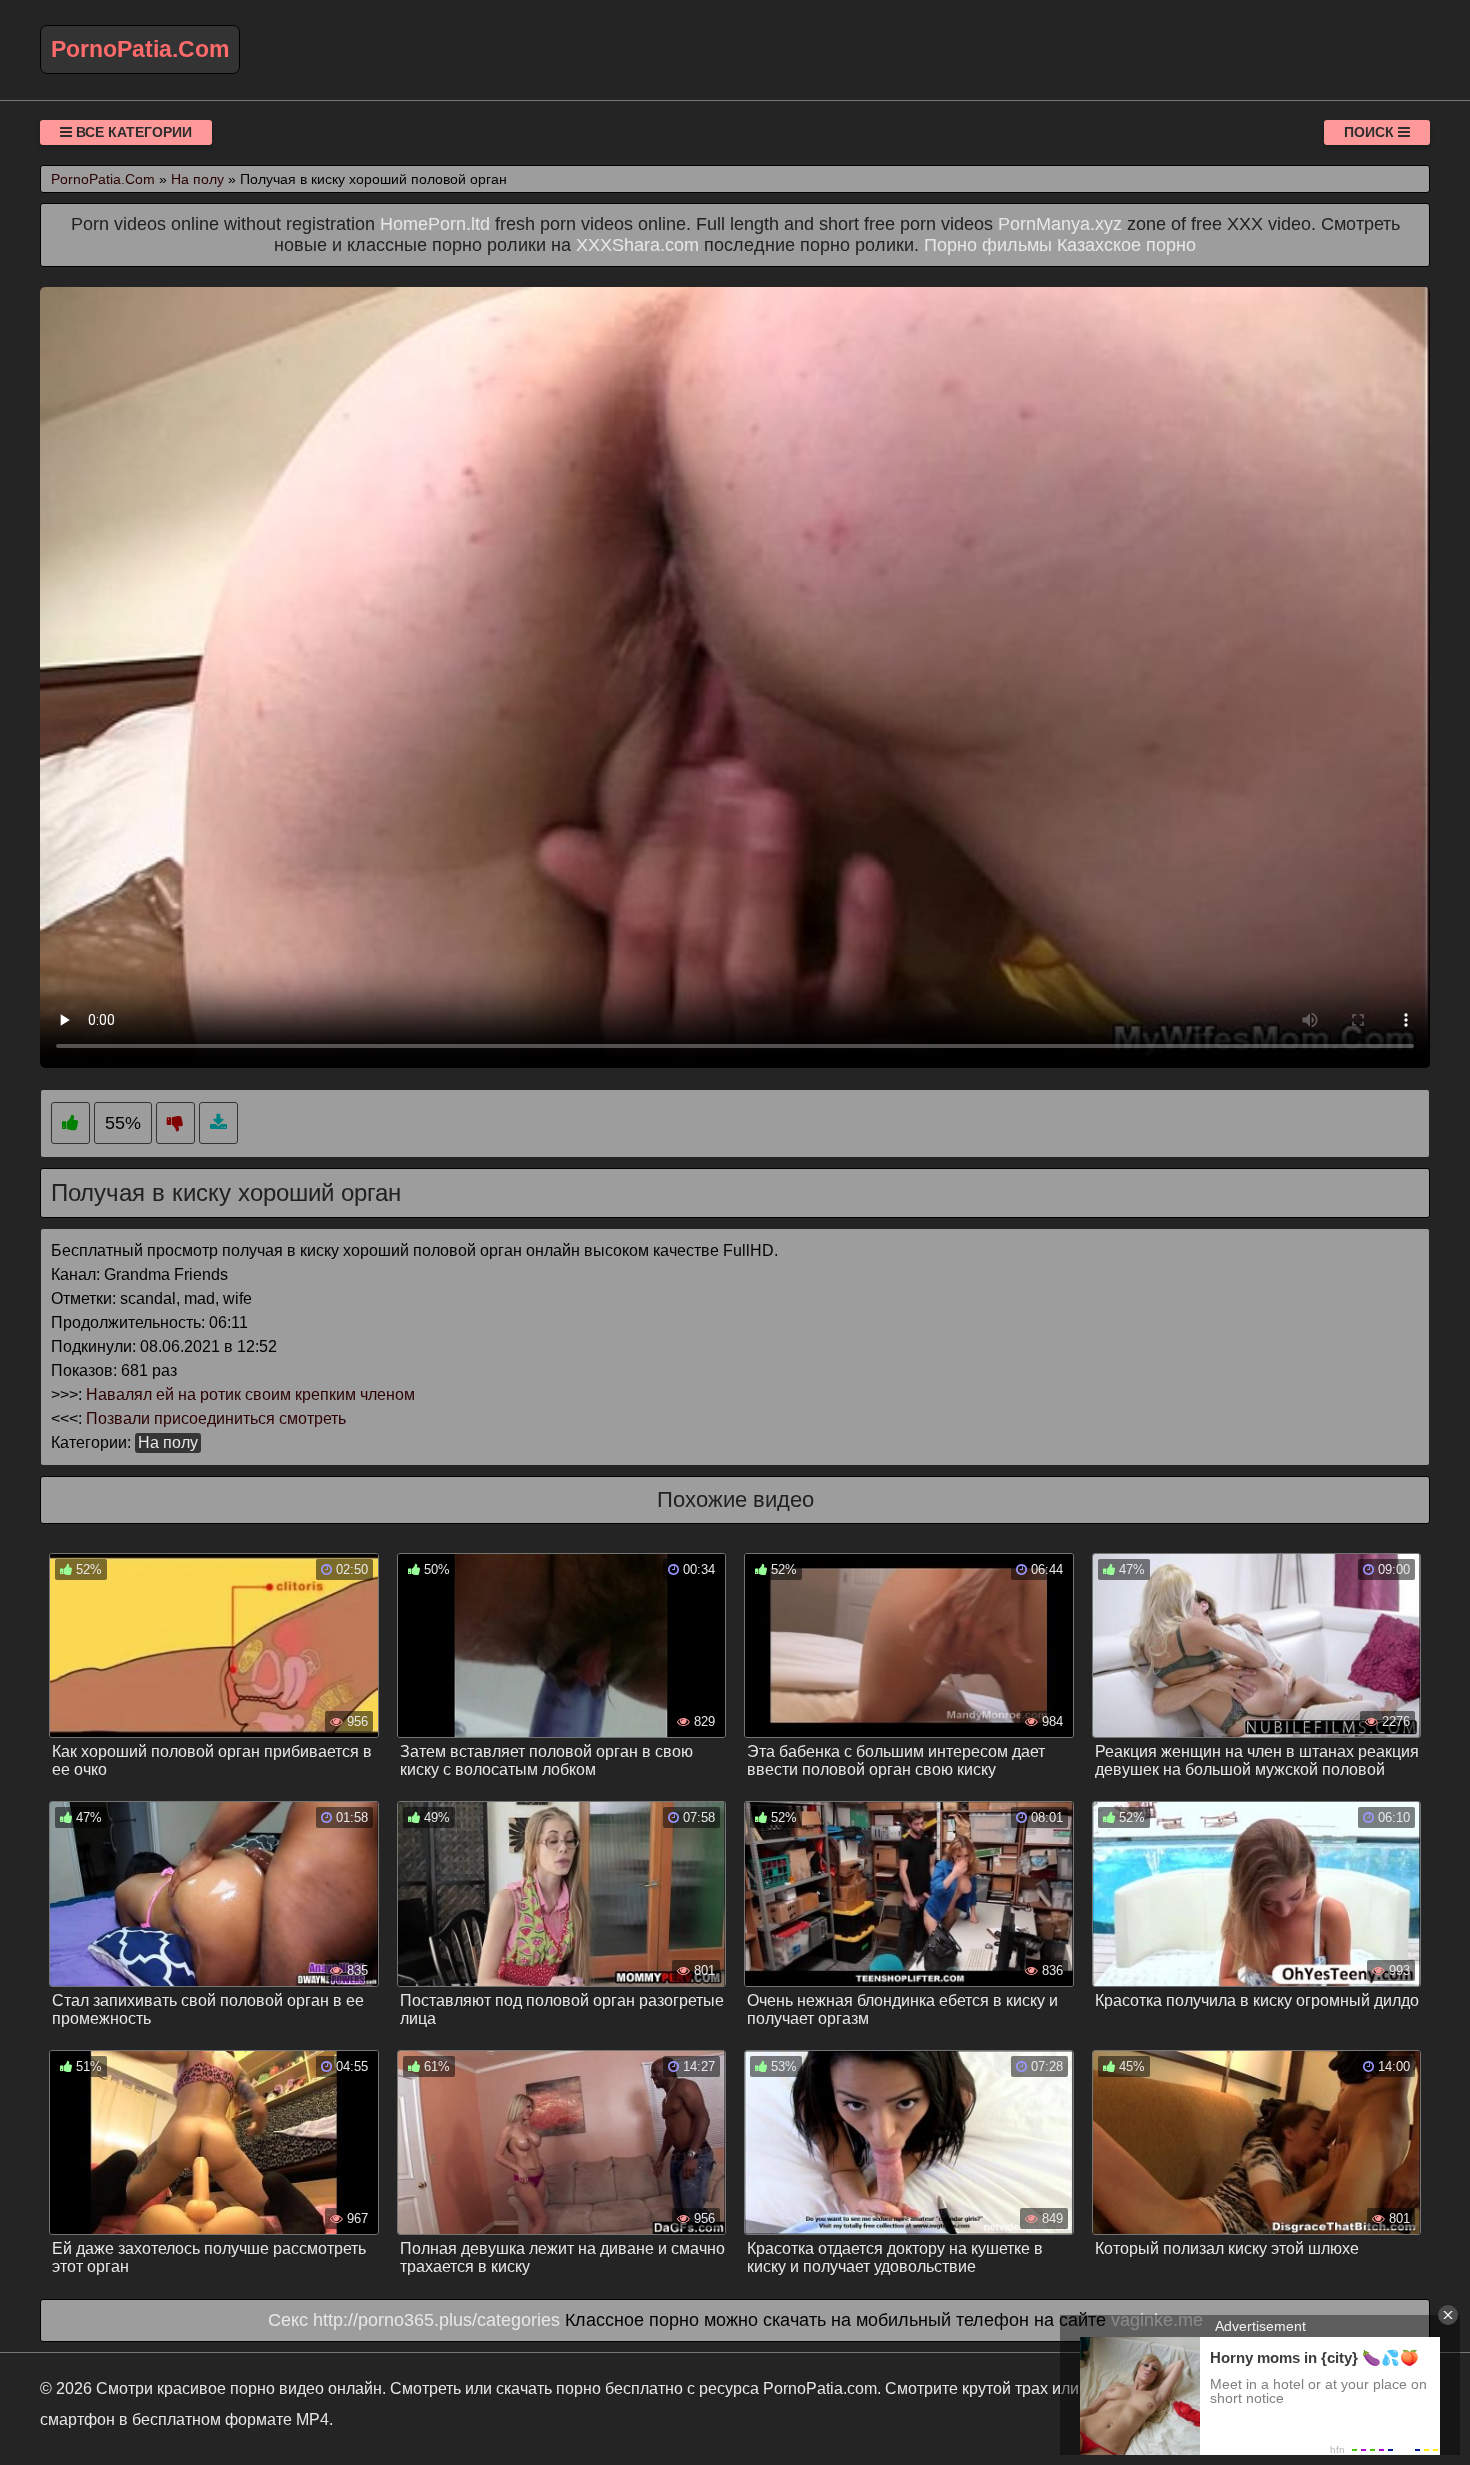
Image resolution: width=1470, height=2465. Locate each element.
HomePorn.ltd (435, 224)
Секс (288, 2320)
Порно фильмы (988, 245)
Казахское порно (1126, 245)
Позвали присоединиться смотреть (216, 1418)
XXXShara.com (637, 245)
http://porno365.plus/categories (436, 2320)
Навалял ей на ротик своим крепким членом (250, 1394)
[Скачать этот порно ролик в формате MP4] (218, 1123)
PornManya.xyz (1060, 224)
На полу (168, 1442)
